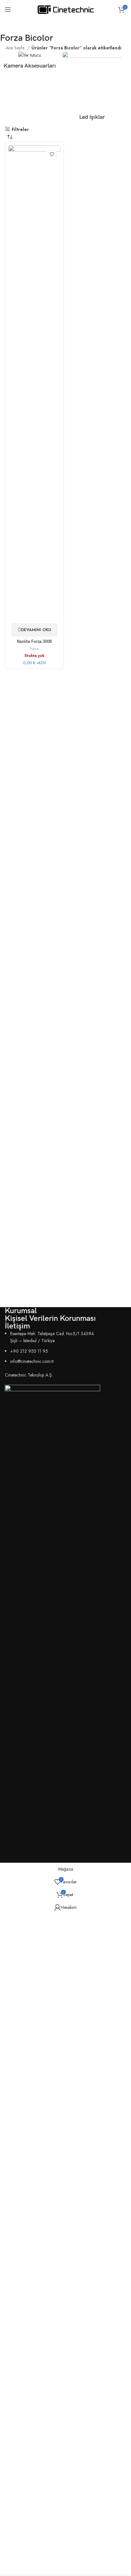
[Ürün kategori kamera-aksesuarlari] (30, 62)
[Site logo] (66, 9)
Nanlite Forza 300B (34, 642)
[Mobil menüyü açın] (8, 10)
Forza (34, 649)
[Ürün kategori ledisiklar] (92, 88)
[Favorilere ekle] (52, 154)
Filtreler (20, 129)
